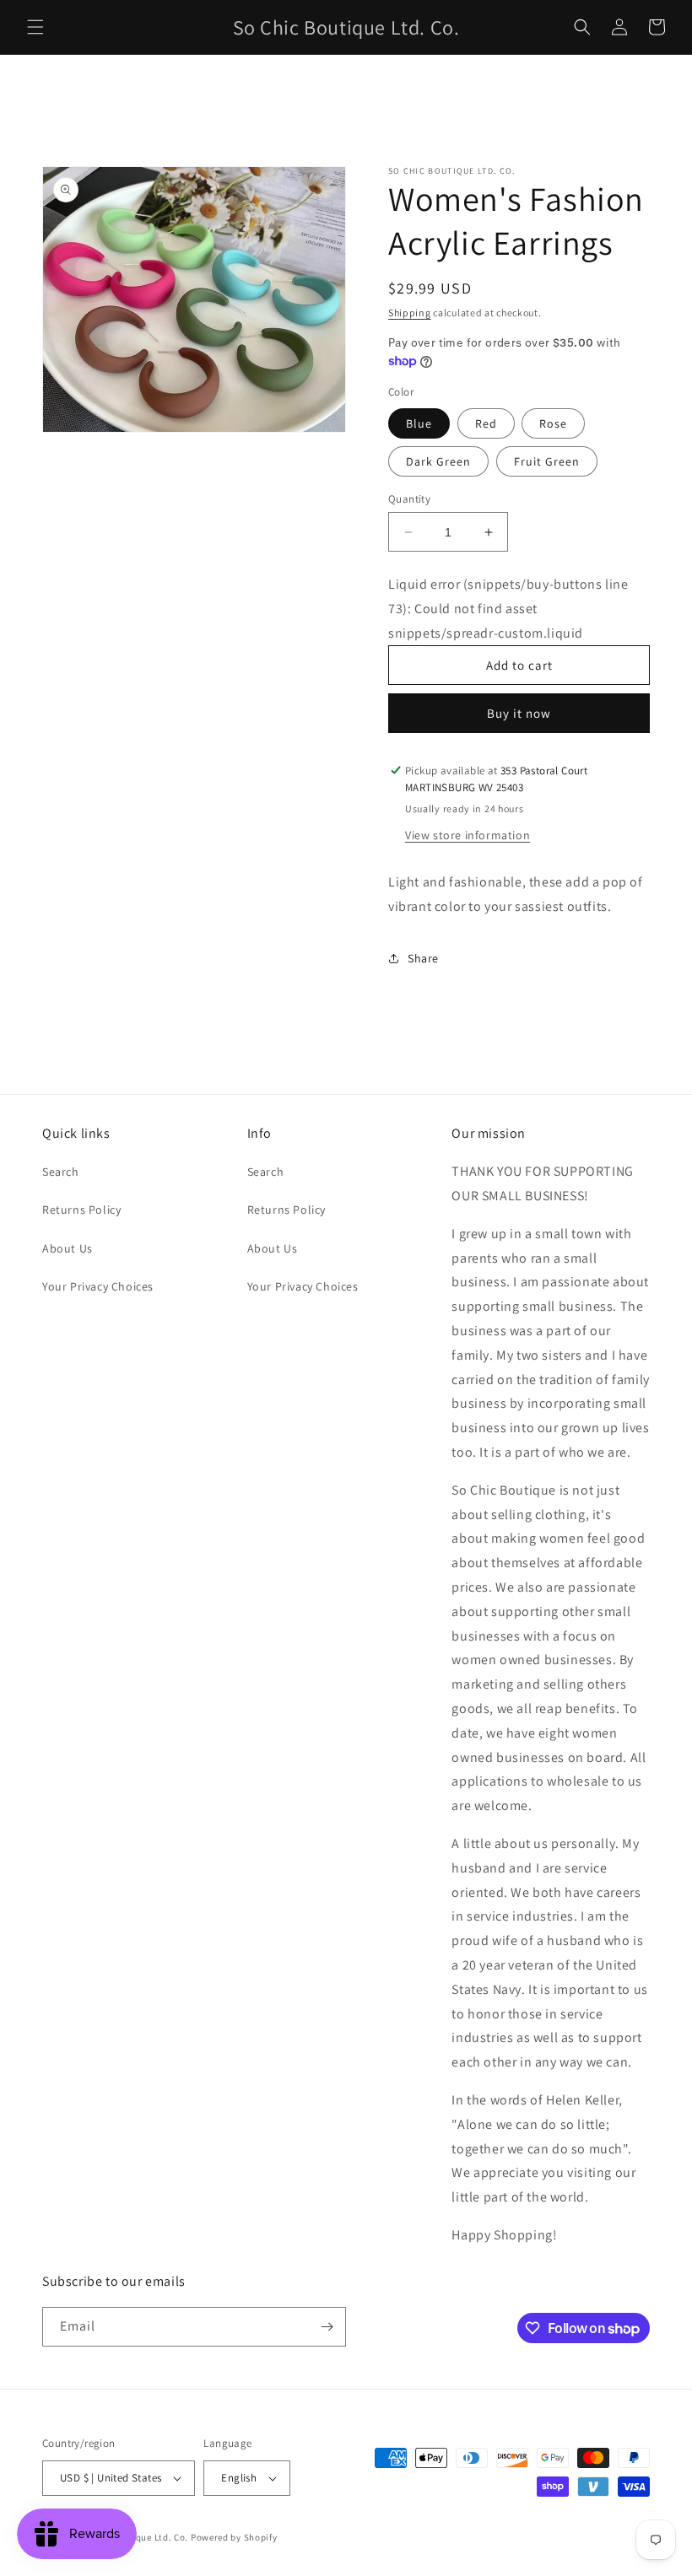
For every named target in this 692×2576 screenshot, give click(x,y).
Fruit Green (547, 461)
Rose (553, 423)
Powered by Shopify (234, 2537)
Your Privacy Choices (98, 1286)
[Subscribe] (327, 2327)
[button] (35, 27)
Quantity (409, 499)
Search (61, 1172)
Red (486, 423)
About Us (68, 1248)
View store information (468, 835)
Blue (419, 423)
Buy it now (519, 713)
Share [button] (423, 958)
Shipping (410, 313)
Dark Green (438, 461)
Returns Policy (81, 1210)
